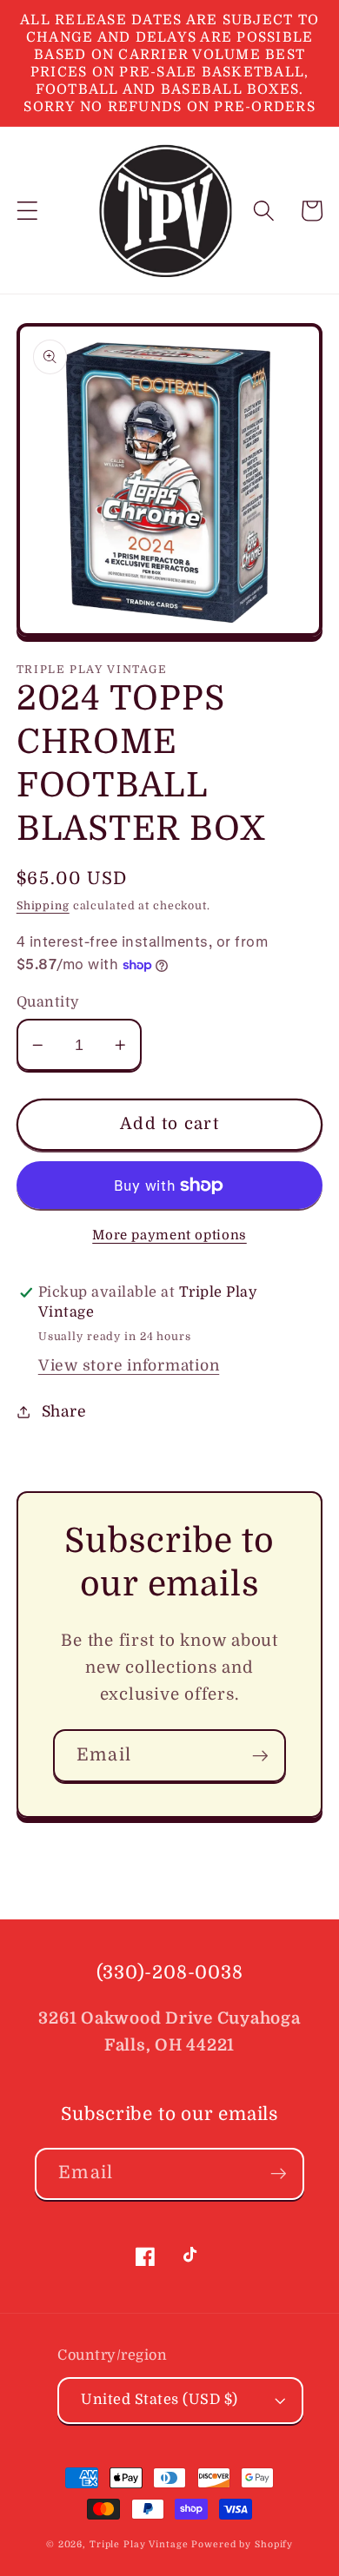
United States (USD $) (160, 2399)
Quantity (48, 1002)
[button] (27, 211)
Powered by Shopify (242, 2544)
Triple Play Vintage (139, 2544)
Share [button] (64, 1411)
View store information (129, 1365)
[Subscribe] (260, 1755)
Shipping (43, 906)
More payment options (169, 1235)
